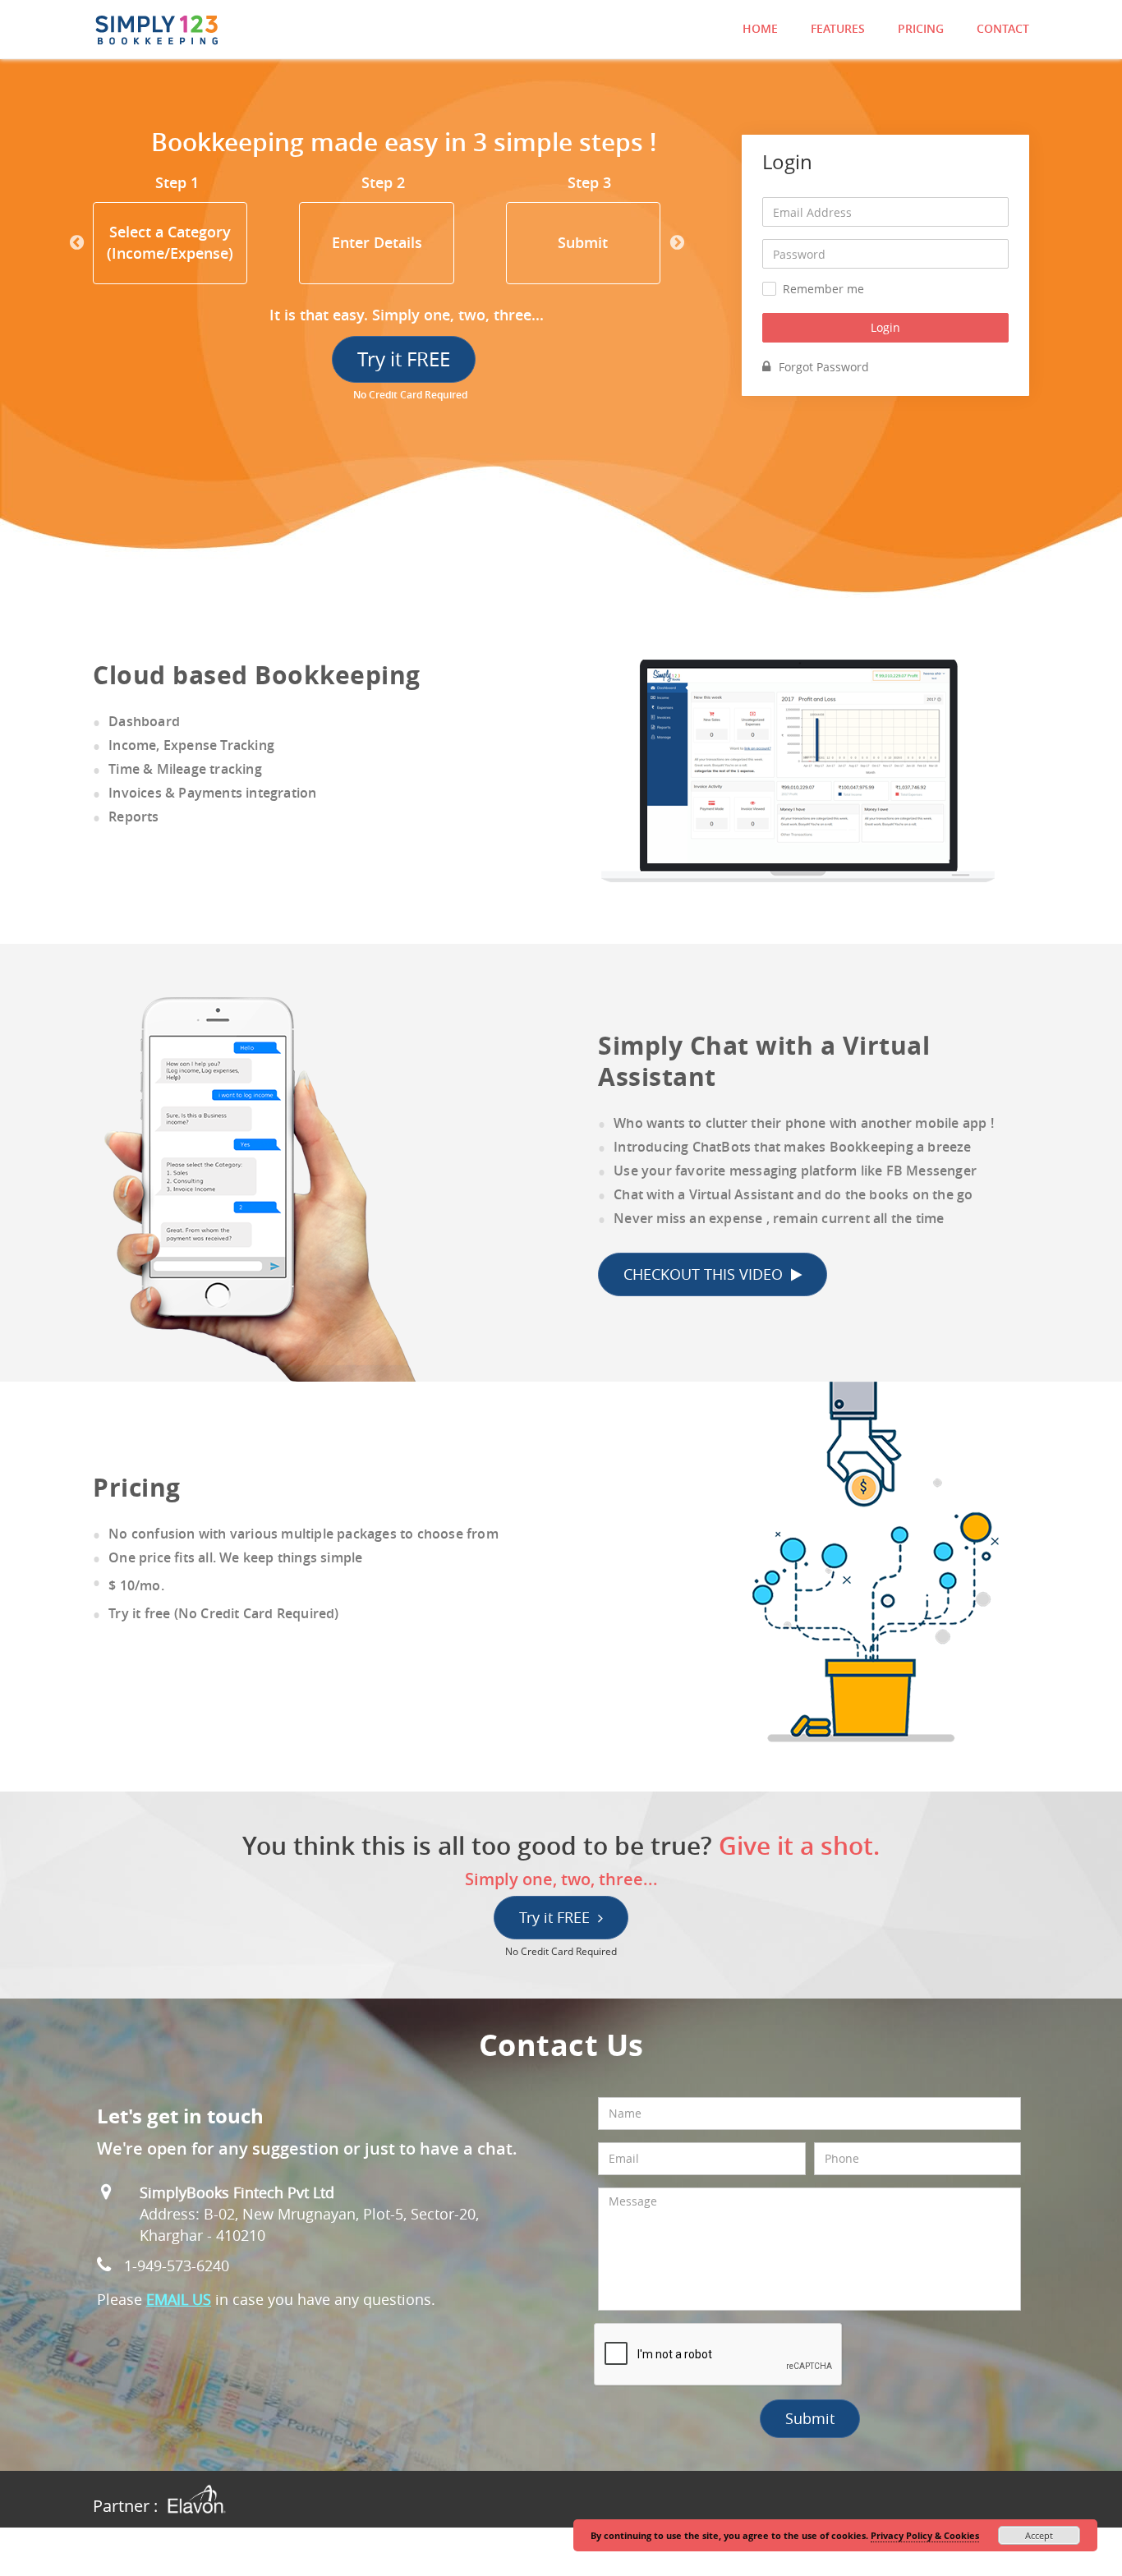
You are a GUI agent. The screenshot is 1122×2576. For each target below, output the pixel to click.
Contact (1003, 28)
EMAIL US (179, 2299)
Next (678, 242)
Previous (76, 242)
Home (760, 28)
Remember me (823, 289)
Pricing (921, 28)
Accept (1039, 2535)
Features (838, 28)
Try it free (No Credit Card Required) (223, 1613)
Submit (810, 2418)
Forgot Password (824, 367)
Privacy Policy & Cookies (925, 2535)
